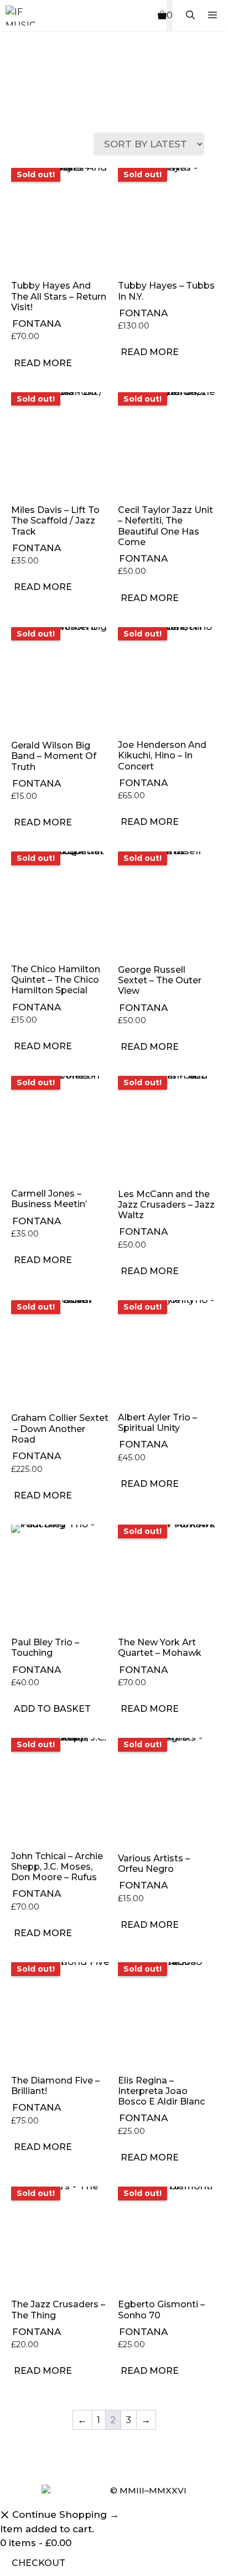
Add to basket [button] (52, 1709)
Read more (43, 363)
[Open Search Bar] (190, 16)
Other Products (72, 104)
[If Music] (20, 16)
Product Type (47, 104)
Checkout (38, 2563)
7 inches (98, 104)
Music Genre (21, 104)
